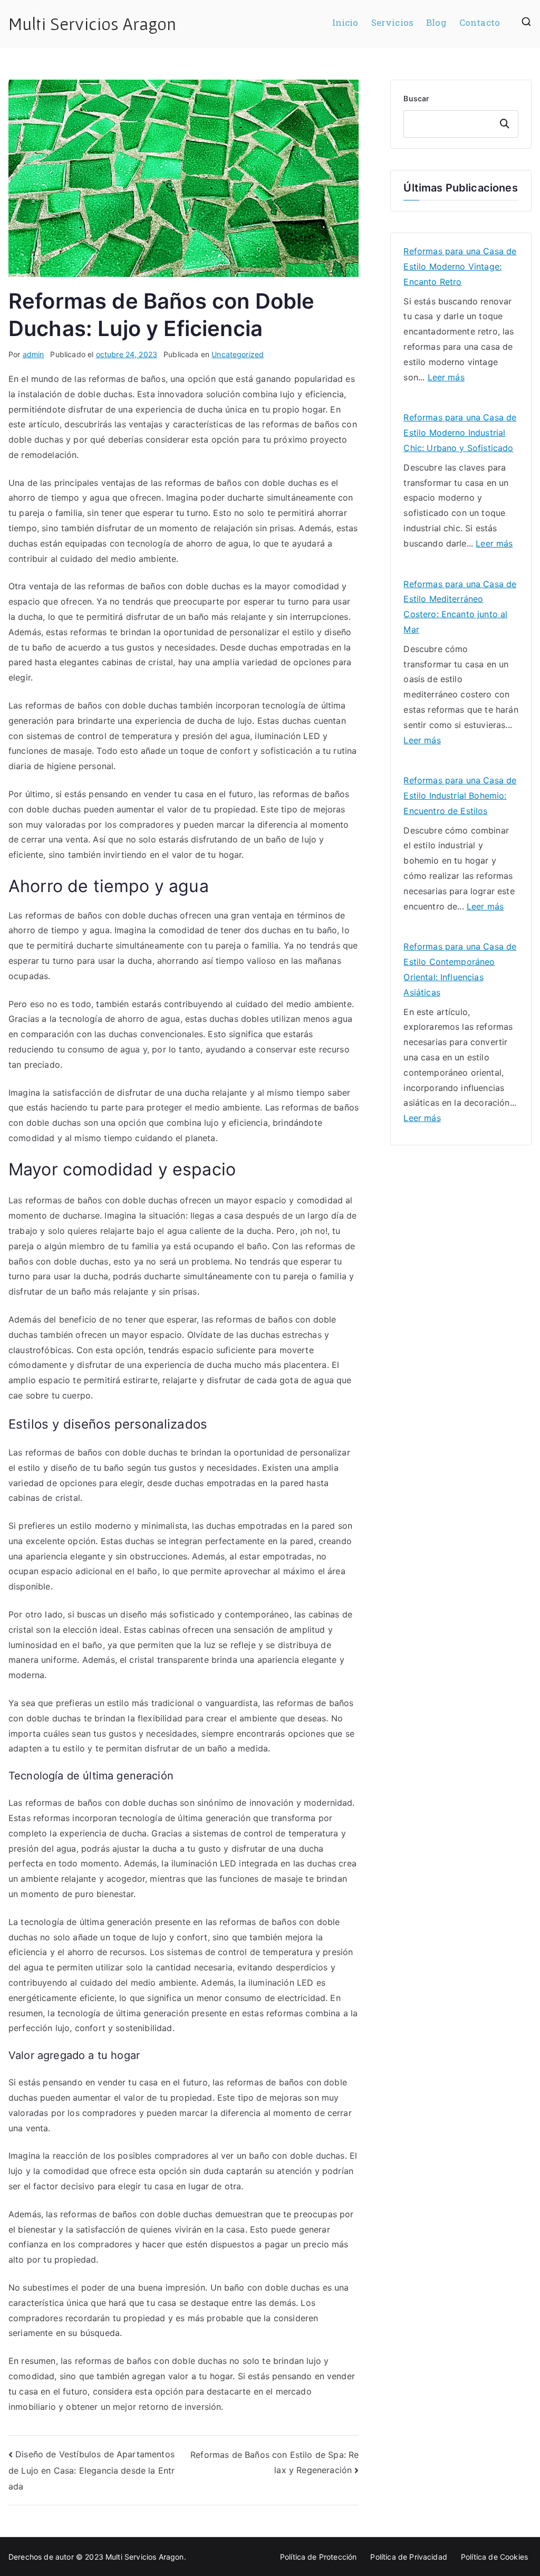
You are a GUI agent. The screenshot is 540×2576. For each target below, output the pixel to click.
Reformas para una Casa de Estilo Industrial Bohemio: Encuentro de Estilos (460, 796)
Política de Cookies (494, 2557)
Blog (436, 23)
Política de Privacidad (409, 2557)
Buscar (416, 98)
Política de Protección (319, 2557)
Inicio (345, 23)
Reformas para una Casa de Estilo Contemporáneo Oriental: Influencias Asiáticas (460, 969)
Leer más (446, 378)
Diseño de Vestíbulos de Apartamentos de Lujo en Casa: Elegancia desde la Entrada (91, 2470)
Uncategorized (238, 354)
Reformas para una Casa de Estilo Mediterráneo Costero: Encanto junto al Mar (460, 607)
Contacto (480, 23)
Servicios (392, 23)
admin (33, 354)
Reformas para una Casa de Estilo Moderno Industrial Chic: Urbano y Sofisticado (460, 433)
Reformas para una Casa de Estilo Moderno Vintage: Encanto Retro (460, 266)
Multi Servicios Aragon (93, 24)
